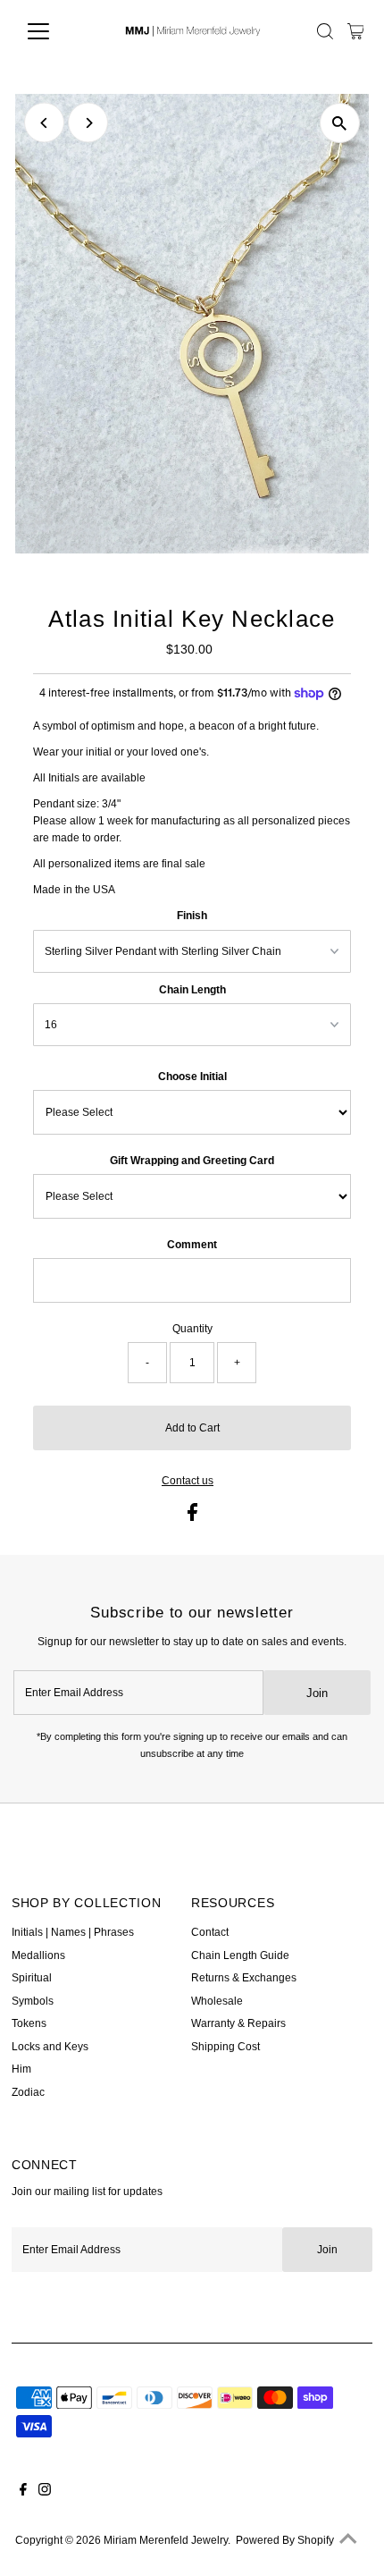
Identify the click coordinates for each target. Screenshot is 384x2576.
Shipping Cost (225, 2047)
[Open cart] (356, 31)
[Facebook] (23, 2492)
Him (21, 2069)
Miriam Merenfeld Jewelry (166, 2540)
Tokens (29, 2023)
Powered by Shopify (285, 2540)
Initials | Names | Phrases (73, 1932)
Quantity (192, 1329)
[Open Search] (325, 31)
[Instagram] (45, 2492)
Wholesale (217, 2001)
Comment (192, 1245)
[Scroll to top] (348, 2540)
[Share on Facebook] (192, 1517)
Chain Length (192, 990)
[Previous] (44, 123)
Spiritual (32, 1978)
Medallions (38, 1955)
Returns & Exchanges (244, 1978)
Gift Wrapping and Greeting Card (192, 1161)
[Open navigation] (58, 31)
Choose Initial (192, 1077)
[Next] (88, 123)
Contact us (188, 1482)
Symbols (33, 2001)
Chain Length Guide (240, 1955)
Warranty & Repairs (238, 2023)
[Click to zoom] (340, 123)
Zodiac (28, 2092)
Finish (192, 916)
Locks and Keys (50, 2047)
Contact (210, 1932)
